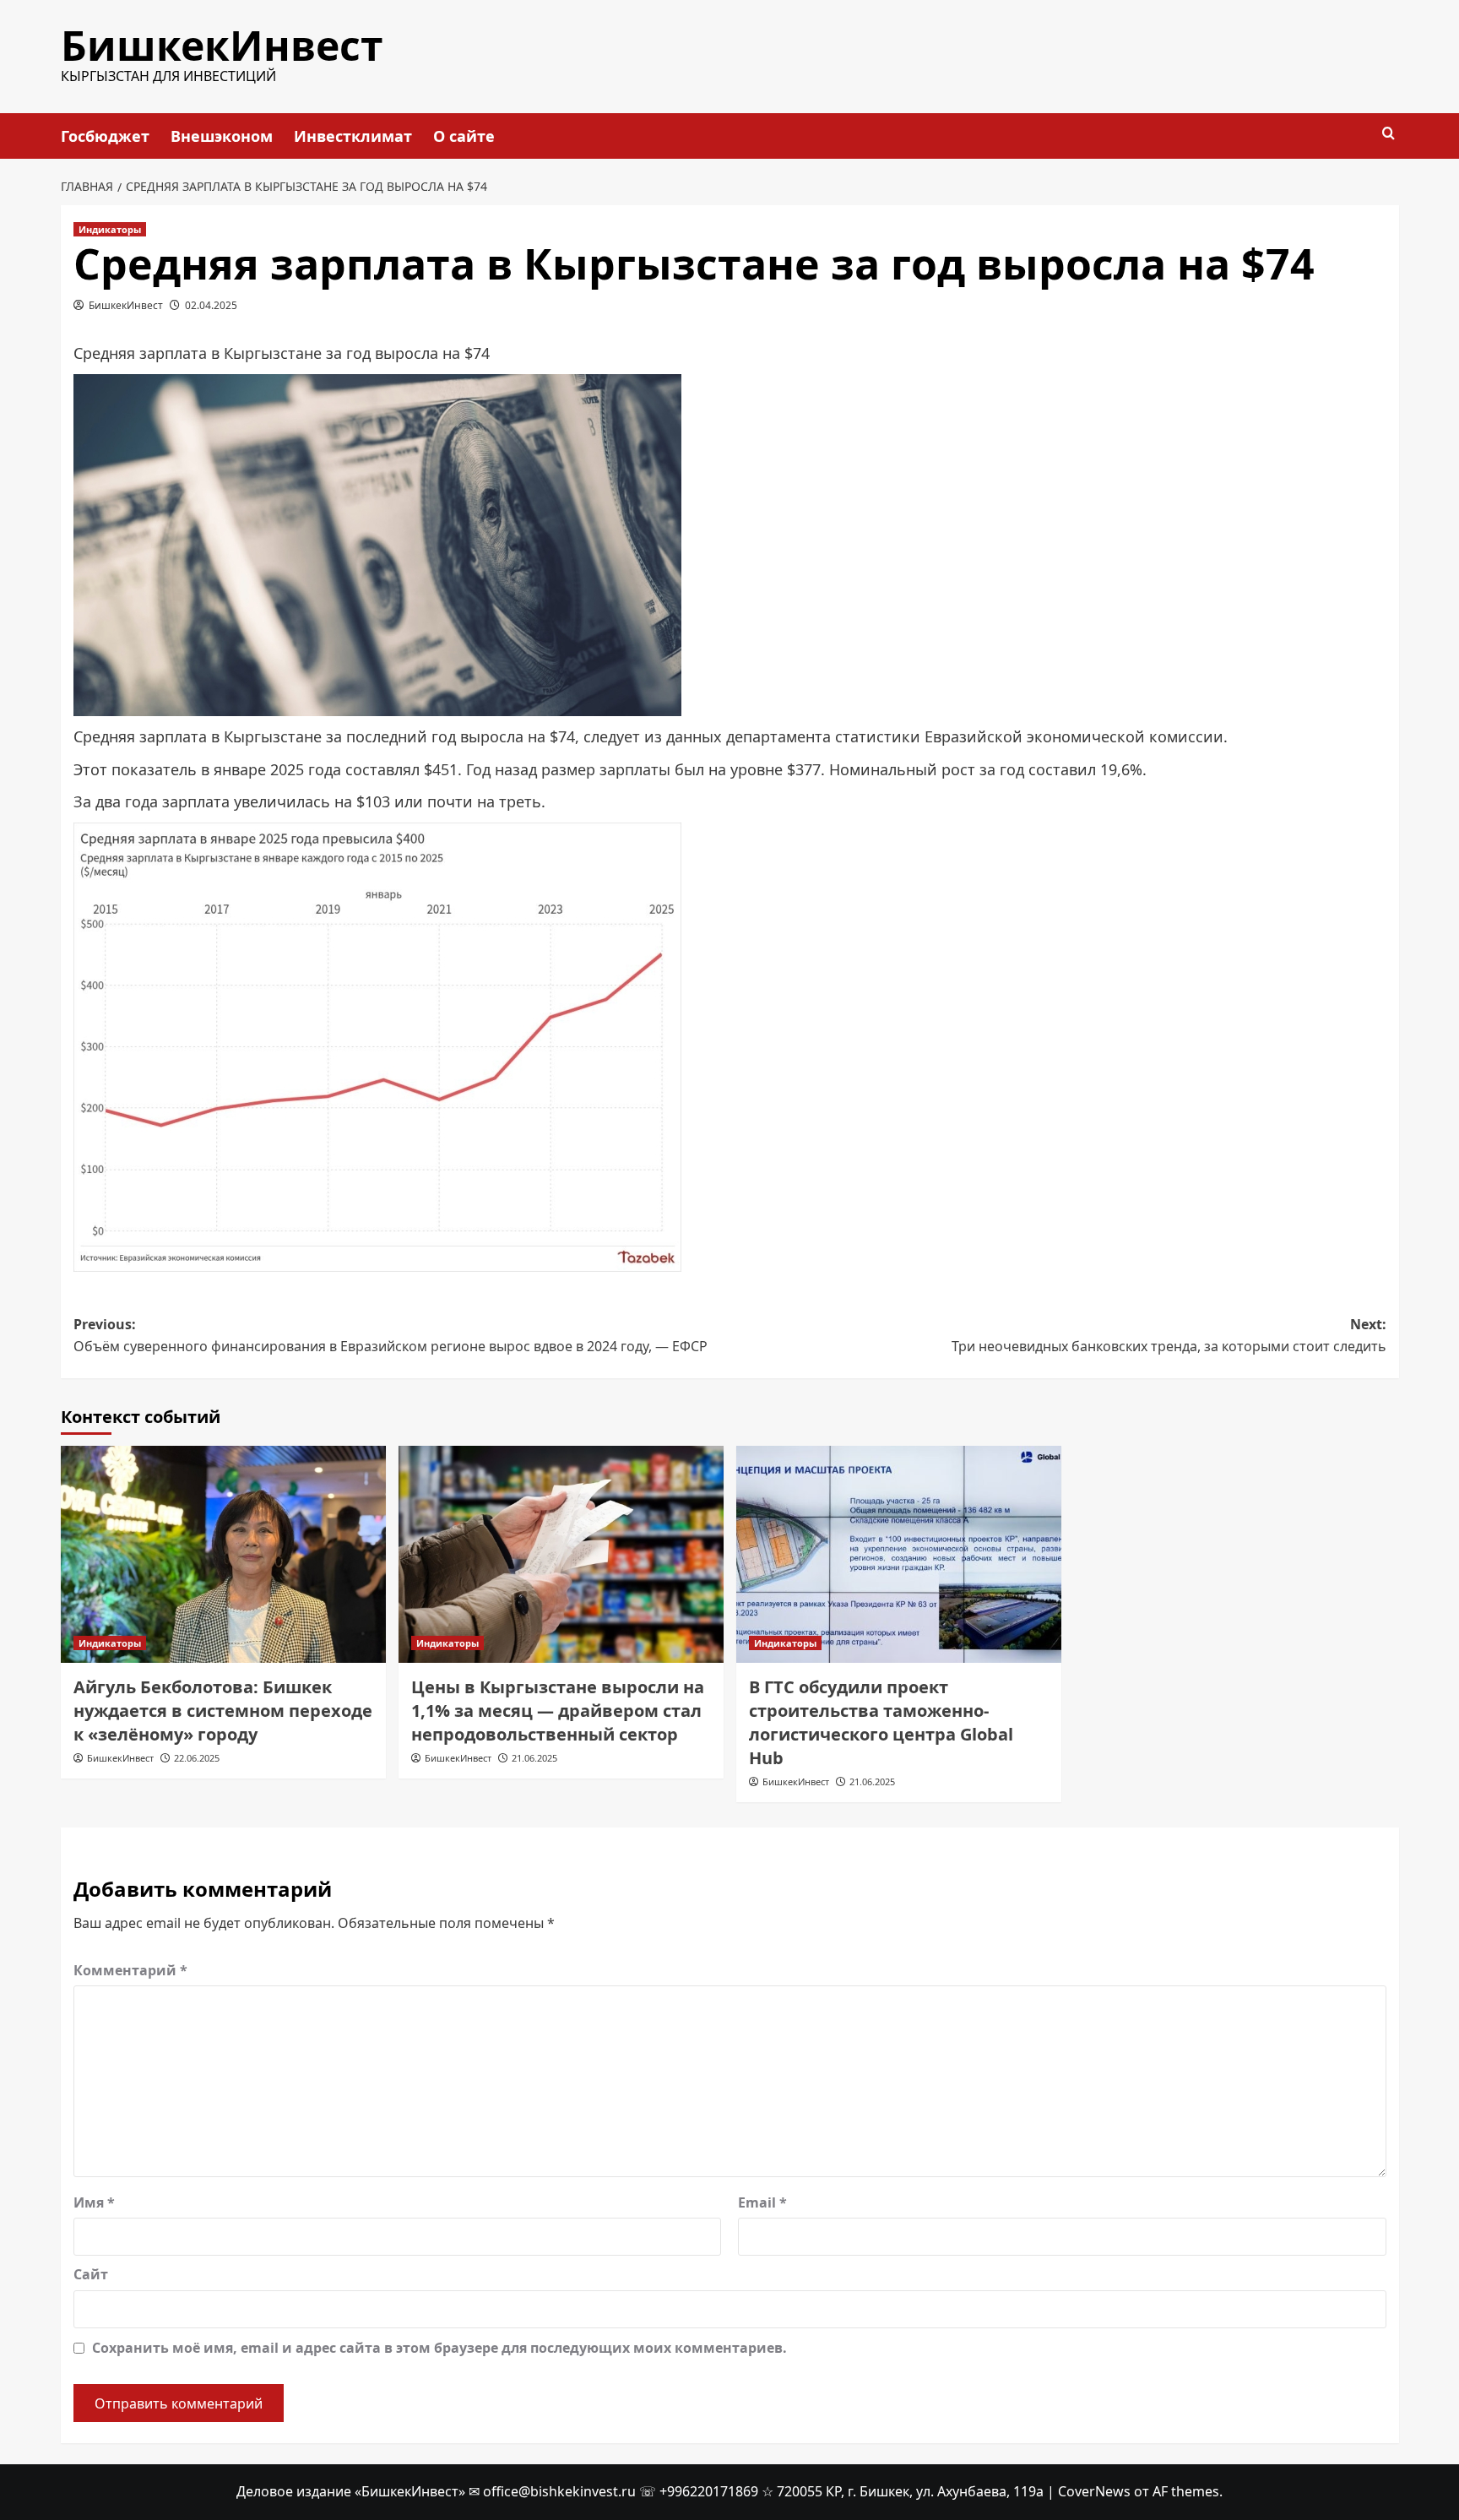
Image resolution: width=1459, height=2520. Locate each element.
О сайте (464, 136)
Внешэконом (222, 136)
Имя (94, 2202)
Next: (1169, 1335)
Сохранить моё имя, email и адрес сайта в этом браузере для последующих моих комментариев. (439, 2348)
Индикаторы (110, 229)
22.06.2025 (197, 1758)
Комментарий (130, 1970)
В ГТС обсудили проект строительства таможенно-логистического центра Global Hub (881, 1722)
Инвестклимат (353, 136)
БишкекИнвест (222, 45)
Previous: (391, 1335)
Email (762, 2202)
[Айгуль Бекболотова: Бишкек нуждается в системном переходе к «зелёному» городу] (223, 1554)
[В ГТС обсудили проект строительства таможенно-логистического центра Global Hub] (899, 1554)
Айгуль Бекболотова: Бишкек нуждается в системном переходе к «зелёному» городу (223, 1711)
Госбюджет (105, 136)
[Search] (1388, 134)
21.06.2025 (534, 1758)
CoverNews (1094, 2491)
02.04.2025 (211, 305)
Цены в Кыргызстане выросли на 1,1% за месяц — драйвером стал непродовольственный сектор (558, 1711)
